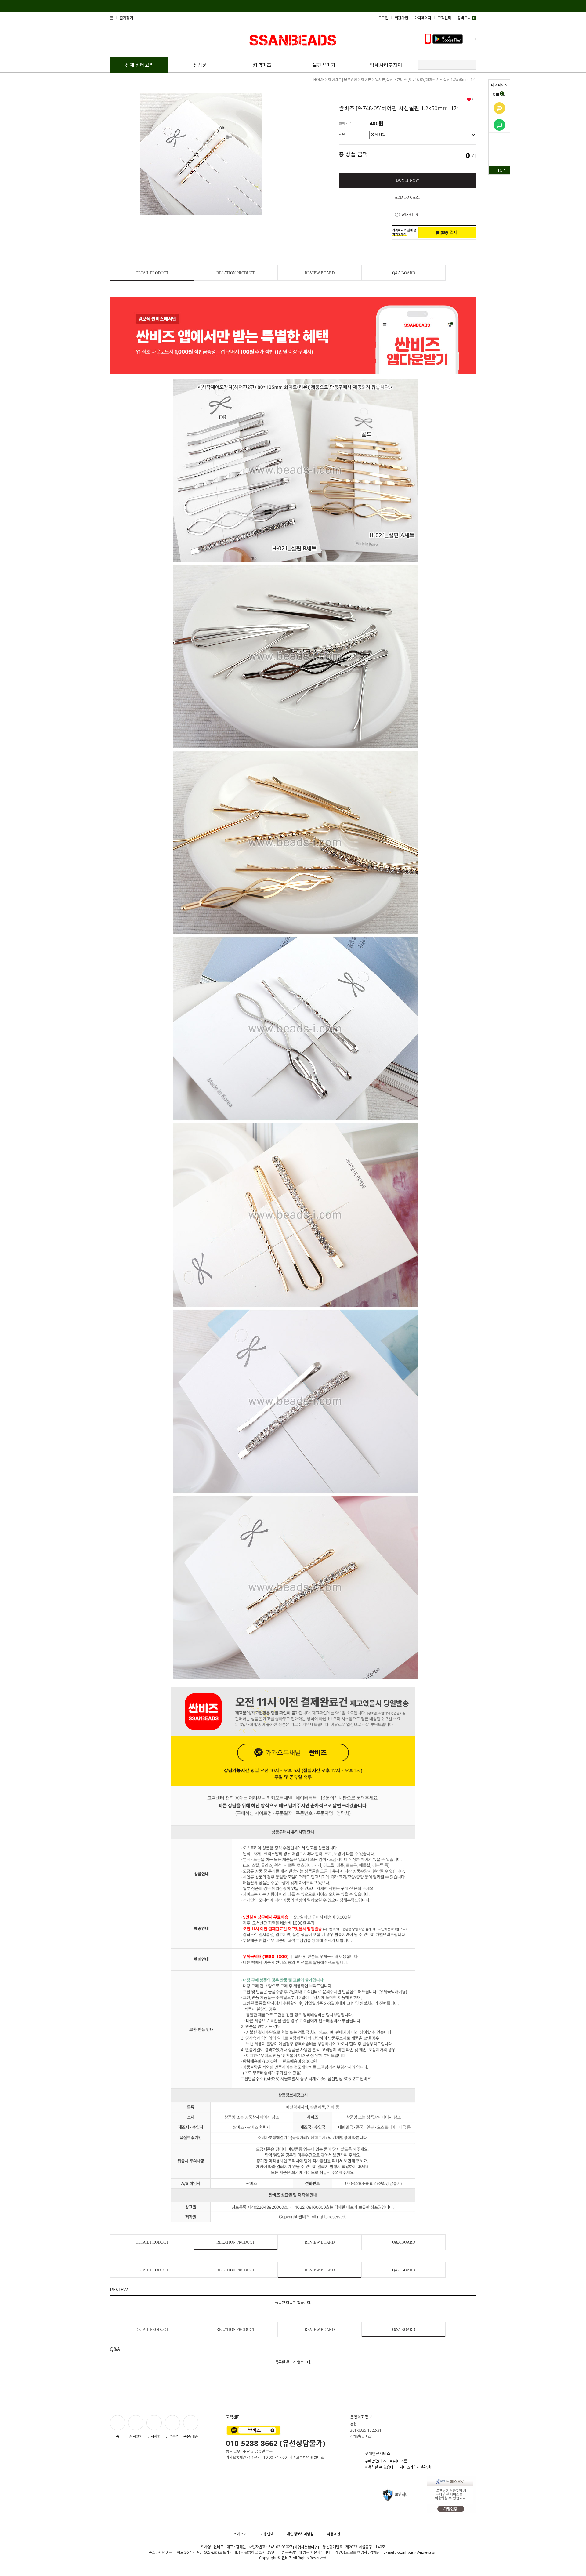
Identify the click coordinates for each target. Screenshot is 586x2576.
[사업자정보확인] (306, 2547)
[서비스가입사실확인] (415, 2467)
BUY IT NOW (408, 180)
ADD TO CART (407, 197)
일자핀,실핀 (384, 80)
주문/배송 (191, 2436)
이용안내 (267, 2534)
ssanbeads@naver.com (417, 2553)
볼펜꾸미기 (324, 65)
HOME (319, 80)
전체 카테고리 (139, 65)
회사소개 (241, 2534)
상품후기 (172, 2436)
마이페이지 (499, 85)
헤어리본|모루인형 (343, 80)
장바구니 (499, 94)
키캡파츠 (262, 65)
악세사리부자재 (386, 65)
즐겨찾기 (126, 18)
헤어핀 (366, 80)
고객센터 (444, 18)
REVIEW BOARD (320, 273)
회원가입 (401, 18)
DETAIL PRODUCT (152, 273)
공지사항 (154, 2436)
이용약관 (334, 2534)
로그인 (383, 18)
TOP (501, 170)
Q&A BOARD (404, 273)
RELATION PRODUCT (236, 273)
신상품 (200, 65)
